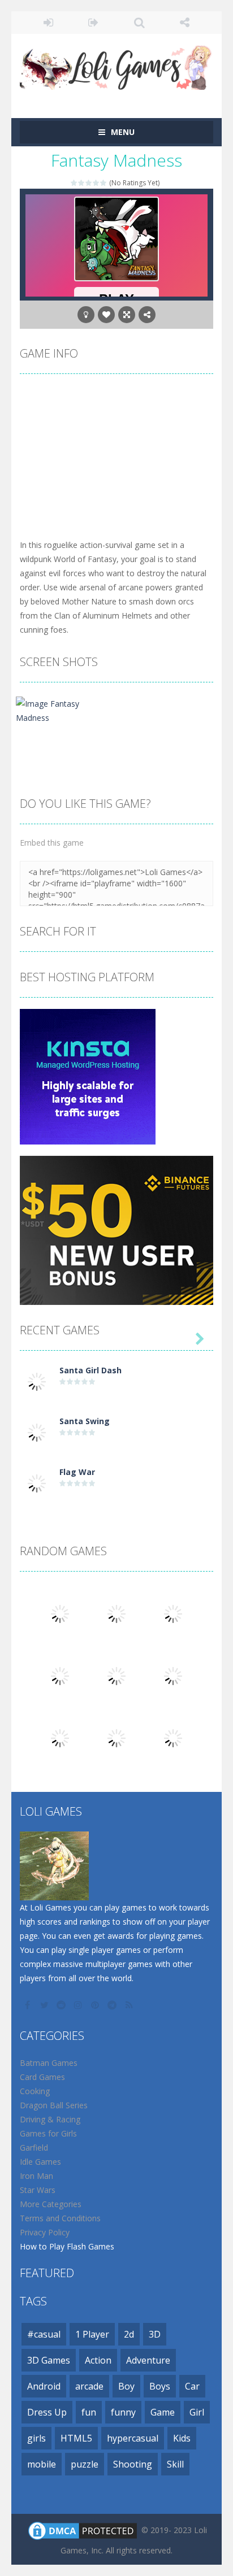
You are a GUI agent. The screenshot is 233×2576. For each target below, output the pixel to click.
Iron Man (36, 2176)
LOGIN (48, 23)
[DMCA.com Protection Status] (83, 2530)
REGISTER (94, 23)
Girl (197, 2412)
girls (36, 2438)
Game (163, 2412)
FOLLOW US (185, 23)
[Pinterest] (96, 2005)
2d (129, 2334)
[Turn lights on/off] (86, 315)
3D (155, 2334)
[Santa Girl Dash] (37, 1381)
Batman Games (49, 2063)
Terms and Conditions (60, 2218)
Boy (126, 2386)
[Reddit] (62, 2005)
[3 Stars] (89, 183)
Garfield (34, 2148)
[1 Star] (74, 183)
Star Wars (38, 2190)
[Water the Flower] (116, 1613)
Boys (160, 2386)
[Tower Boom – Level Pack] (60, 1675)
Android (44, 2386)
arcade (89, 2386)
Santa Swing (85, 1421)
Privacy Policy (45, 2232)
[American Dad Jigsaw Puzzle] (60, 1613)
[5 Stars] (104, 183)
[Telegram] (113, 2005)
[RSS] (130, 2005)
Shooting (133, 2464)
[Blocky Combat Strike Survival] (173, 1675)
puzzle (85, 2464)
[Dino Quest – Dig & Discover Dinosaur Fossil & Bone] (116, 1737)
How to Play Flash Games (67, 2246)
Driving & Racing (50, 2119)
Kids (182, 2438)
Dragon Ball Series (54, 2105)
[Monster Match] (173, 1737)
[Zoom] (58, 710)
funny (123, 2412)
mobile (42, 2464)
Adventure (148, 2360)
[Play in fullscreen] (127, 315)
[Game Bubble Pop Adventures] (60, 1737)
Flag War (77, 1472)
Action (98, 2360)
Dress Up (47, 2412)
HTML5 (76, 2438)
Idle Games (40, 2162)
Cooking (35, 2091)
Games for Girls (48, 2133)
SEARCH (139, 23)
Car (192, 2386)
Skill (175, 2464)
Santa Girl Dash (90, 1370)
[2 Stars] (82, 183)
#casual (44, 2334)
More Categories (51, 2204)
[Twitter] (45, 2005)
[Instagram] (79, 2005)
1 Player (92, 2334)
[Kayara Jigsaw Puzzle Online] (173, 1613)
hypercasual (133, 2438)
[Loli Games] (116, 65)
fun (89, 2412)
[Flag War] (37, 1483)
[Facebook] (28, 2005)
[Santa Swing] (37, 1432)
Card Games (42, 2077)
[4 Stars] (96, 183)
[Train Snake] (116, 1675)
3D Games (49, 2360)
